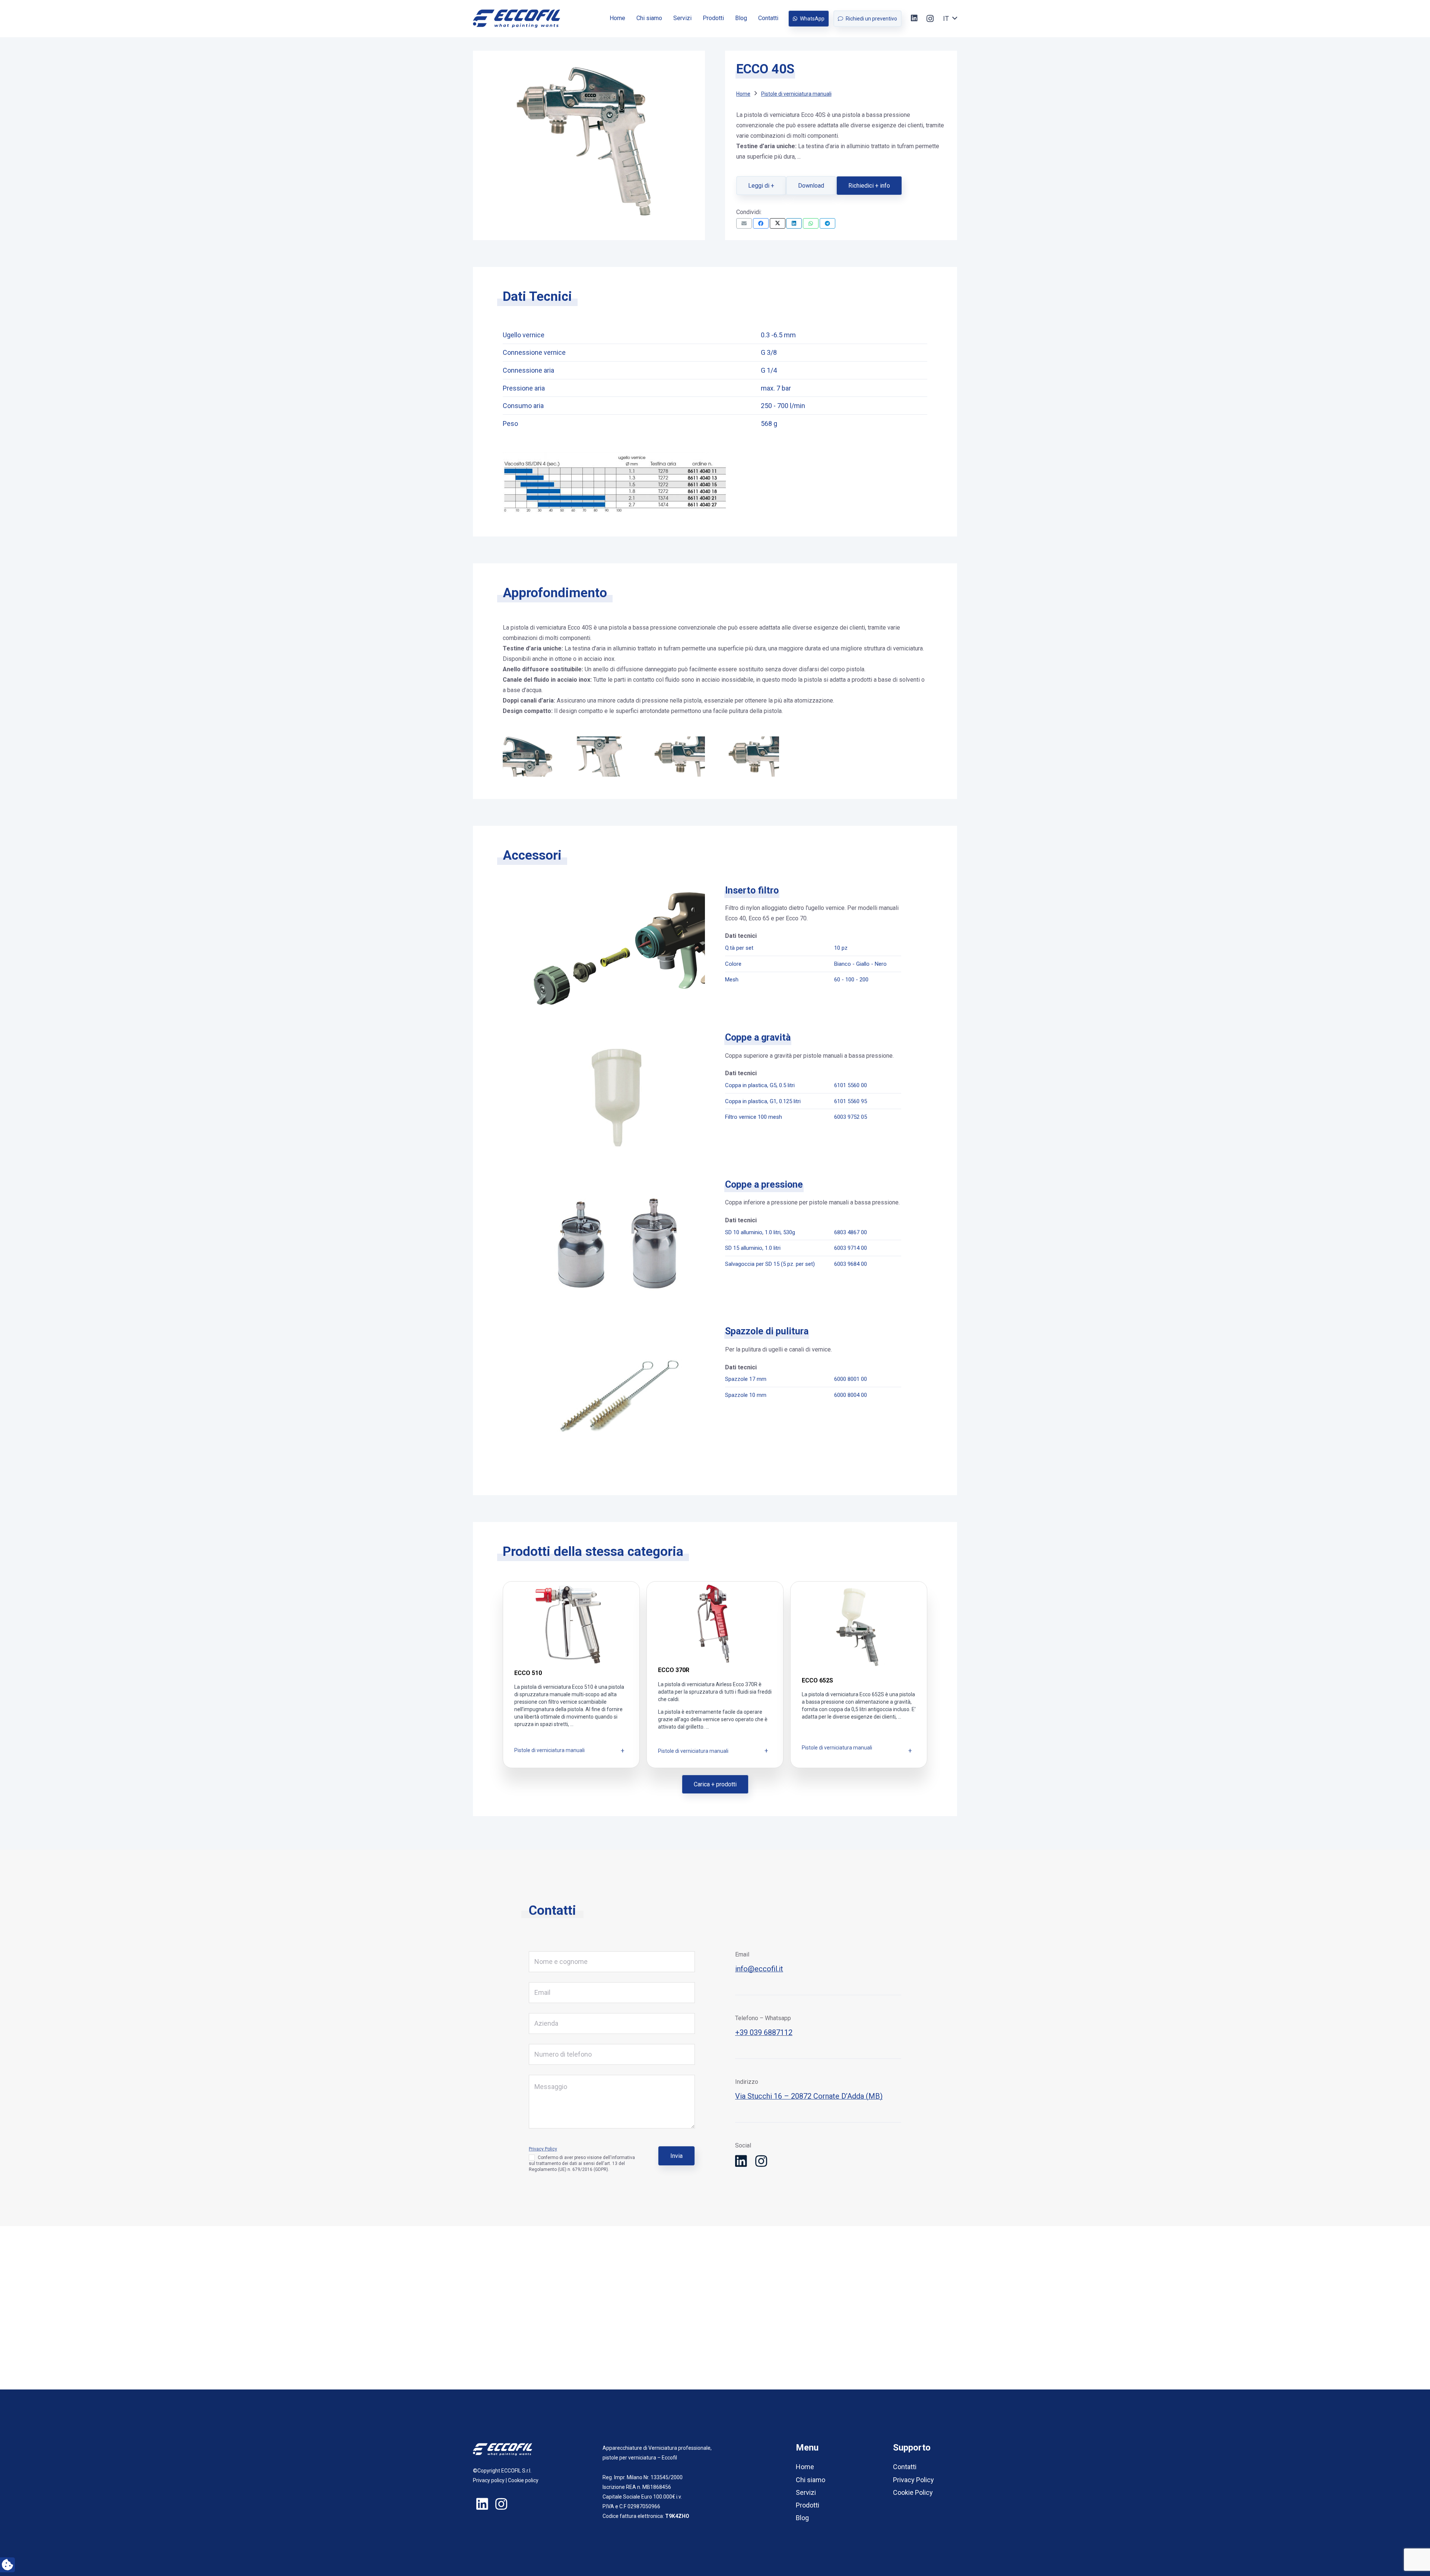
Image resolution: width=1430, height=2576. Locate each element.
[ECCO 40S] (589, 67)
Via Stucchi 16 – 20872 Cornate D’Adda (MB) (809, 2096)
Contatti (905, 2467)
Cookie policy (523, 2480)
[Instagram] (930, 19)
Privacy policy (489, 2480)
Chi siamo (811, 2480)
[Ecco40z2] (530, 757)
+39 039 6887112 (764, 2032)
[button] (950, 19)
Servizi (806, 2492)
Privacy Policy (543, 2149)
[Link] (517, 19)
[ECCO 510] (571, 1675)
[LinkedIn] (914, 18)
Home (805, 2467)
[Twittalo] (778, 223)
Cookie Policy (913, 2492)
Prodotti (808, 2505)
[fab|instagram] (761, 2162)
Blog (802, 2518)
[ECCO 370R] (715, 1675)
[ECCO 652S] (859, 1675)
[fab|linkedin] (741, 2162)
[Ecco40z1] (752, 757)
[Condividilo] (761, 223)
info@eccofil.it (759, 1969)
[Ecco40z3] (604, 757)
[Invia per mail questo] (744, 223)
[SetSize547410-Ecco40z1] (678, 757)
